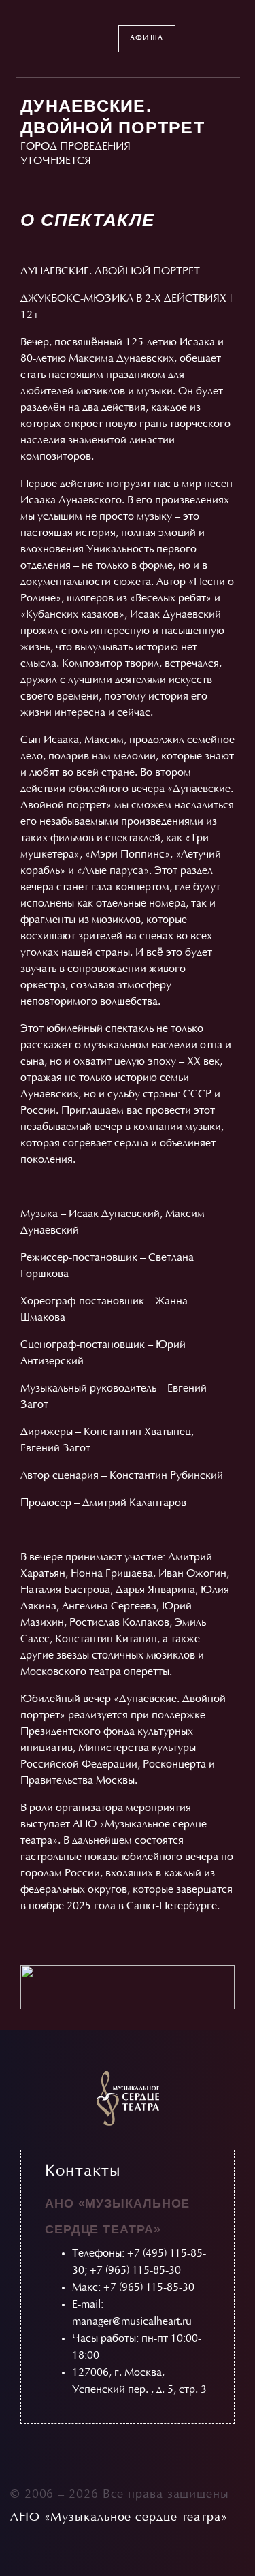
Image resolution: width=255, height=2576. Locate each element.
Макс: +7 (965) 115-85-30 (133, 2288)
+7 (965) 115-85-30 (135, 2271)
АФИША (147, 38)
